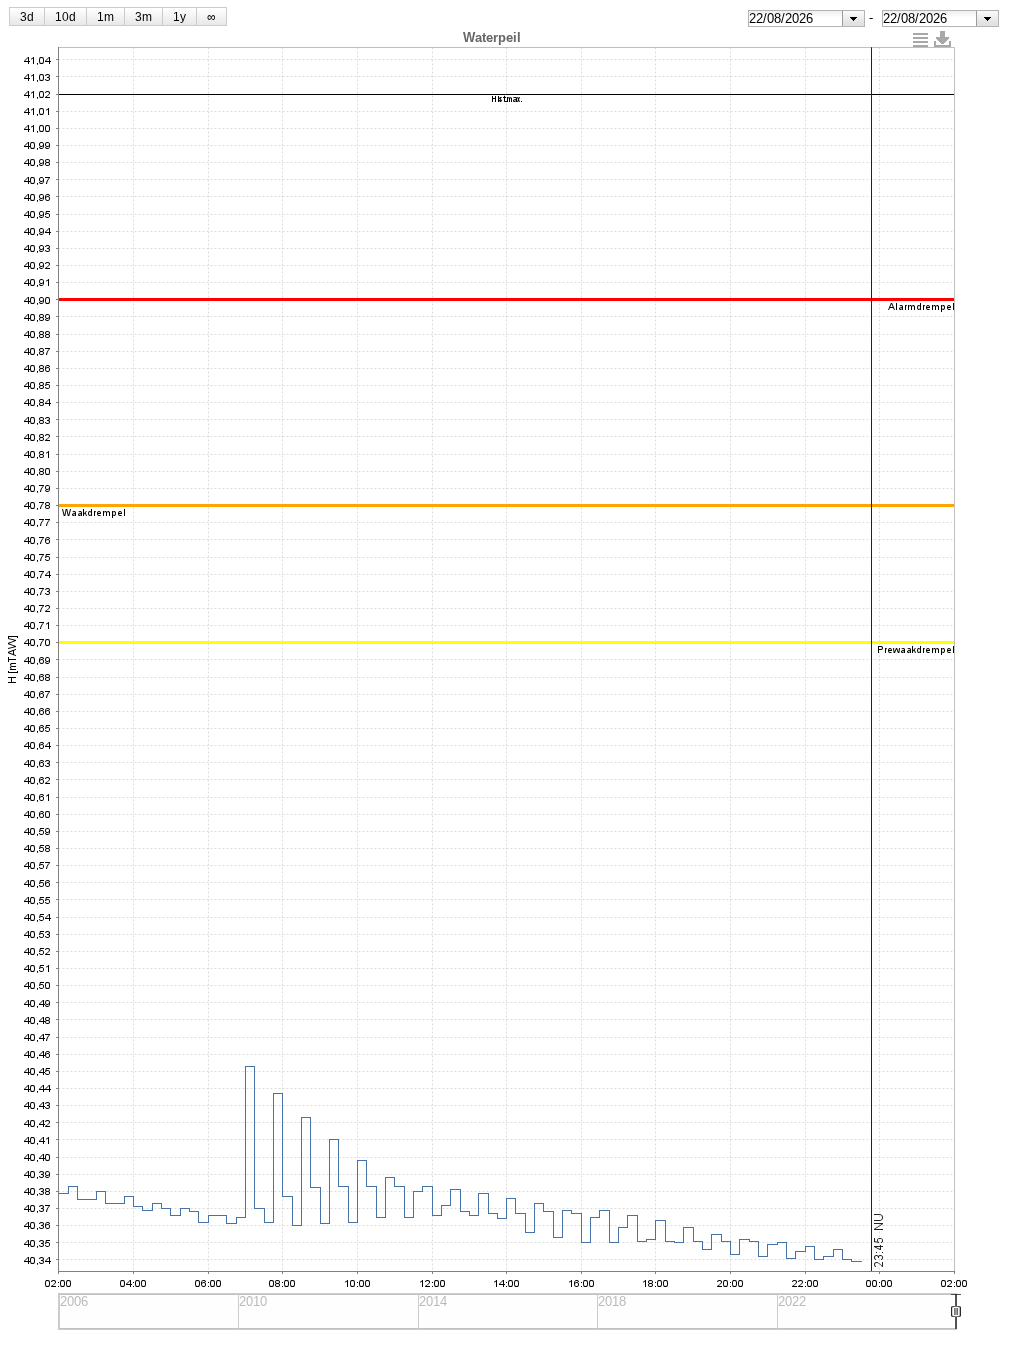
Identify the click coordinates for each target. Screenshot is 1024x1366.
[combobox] (806, 18)
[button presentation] (853, 18)
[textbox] (796, 18)
